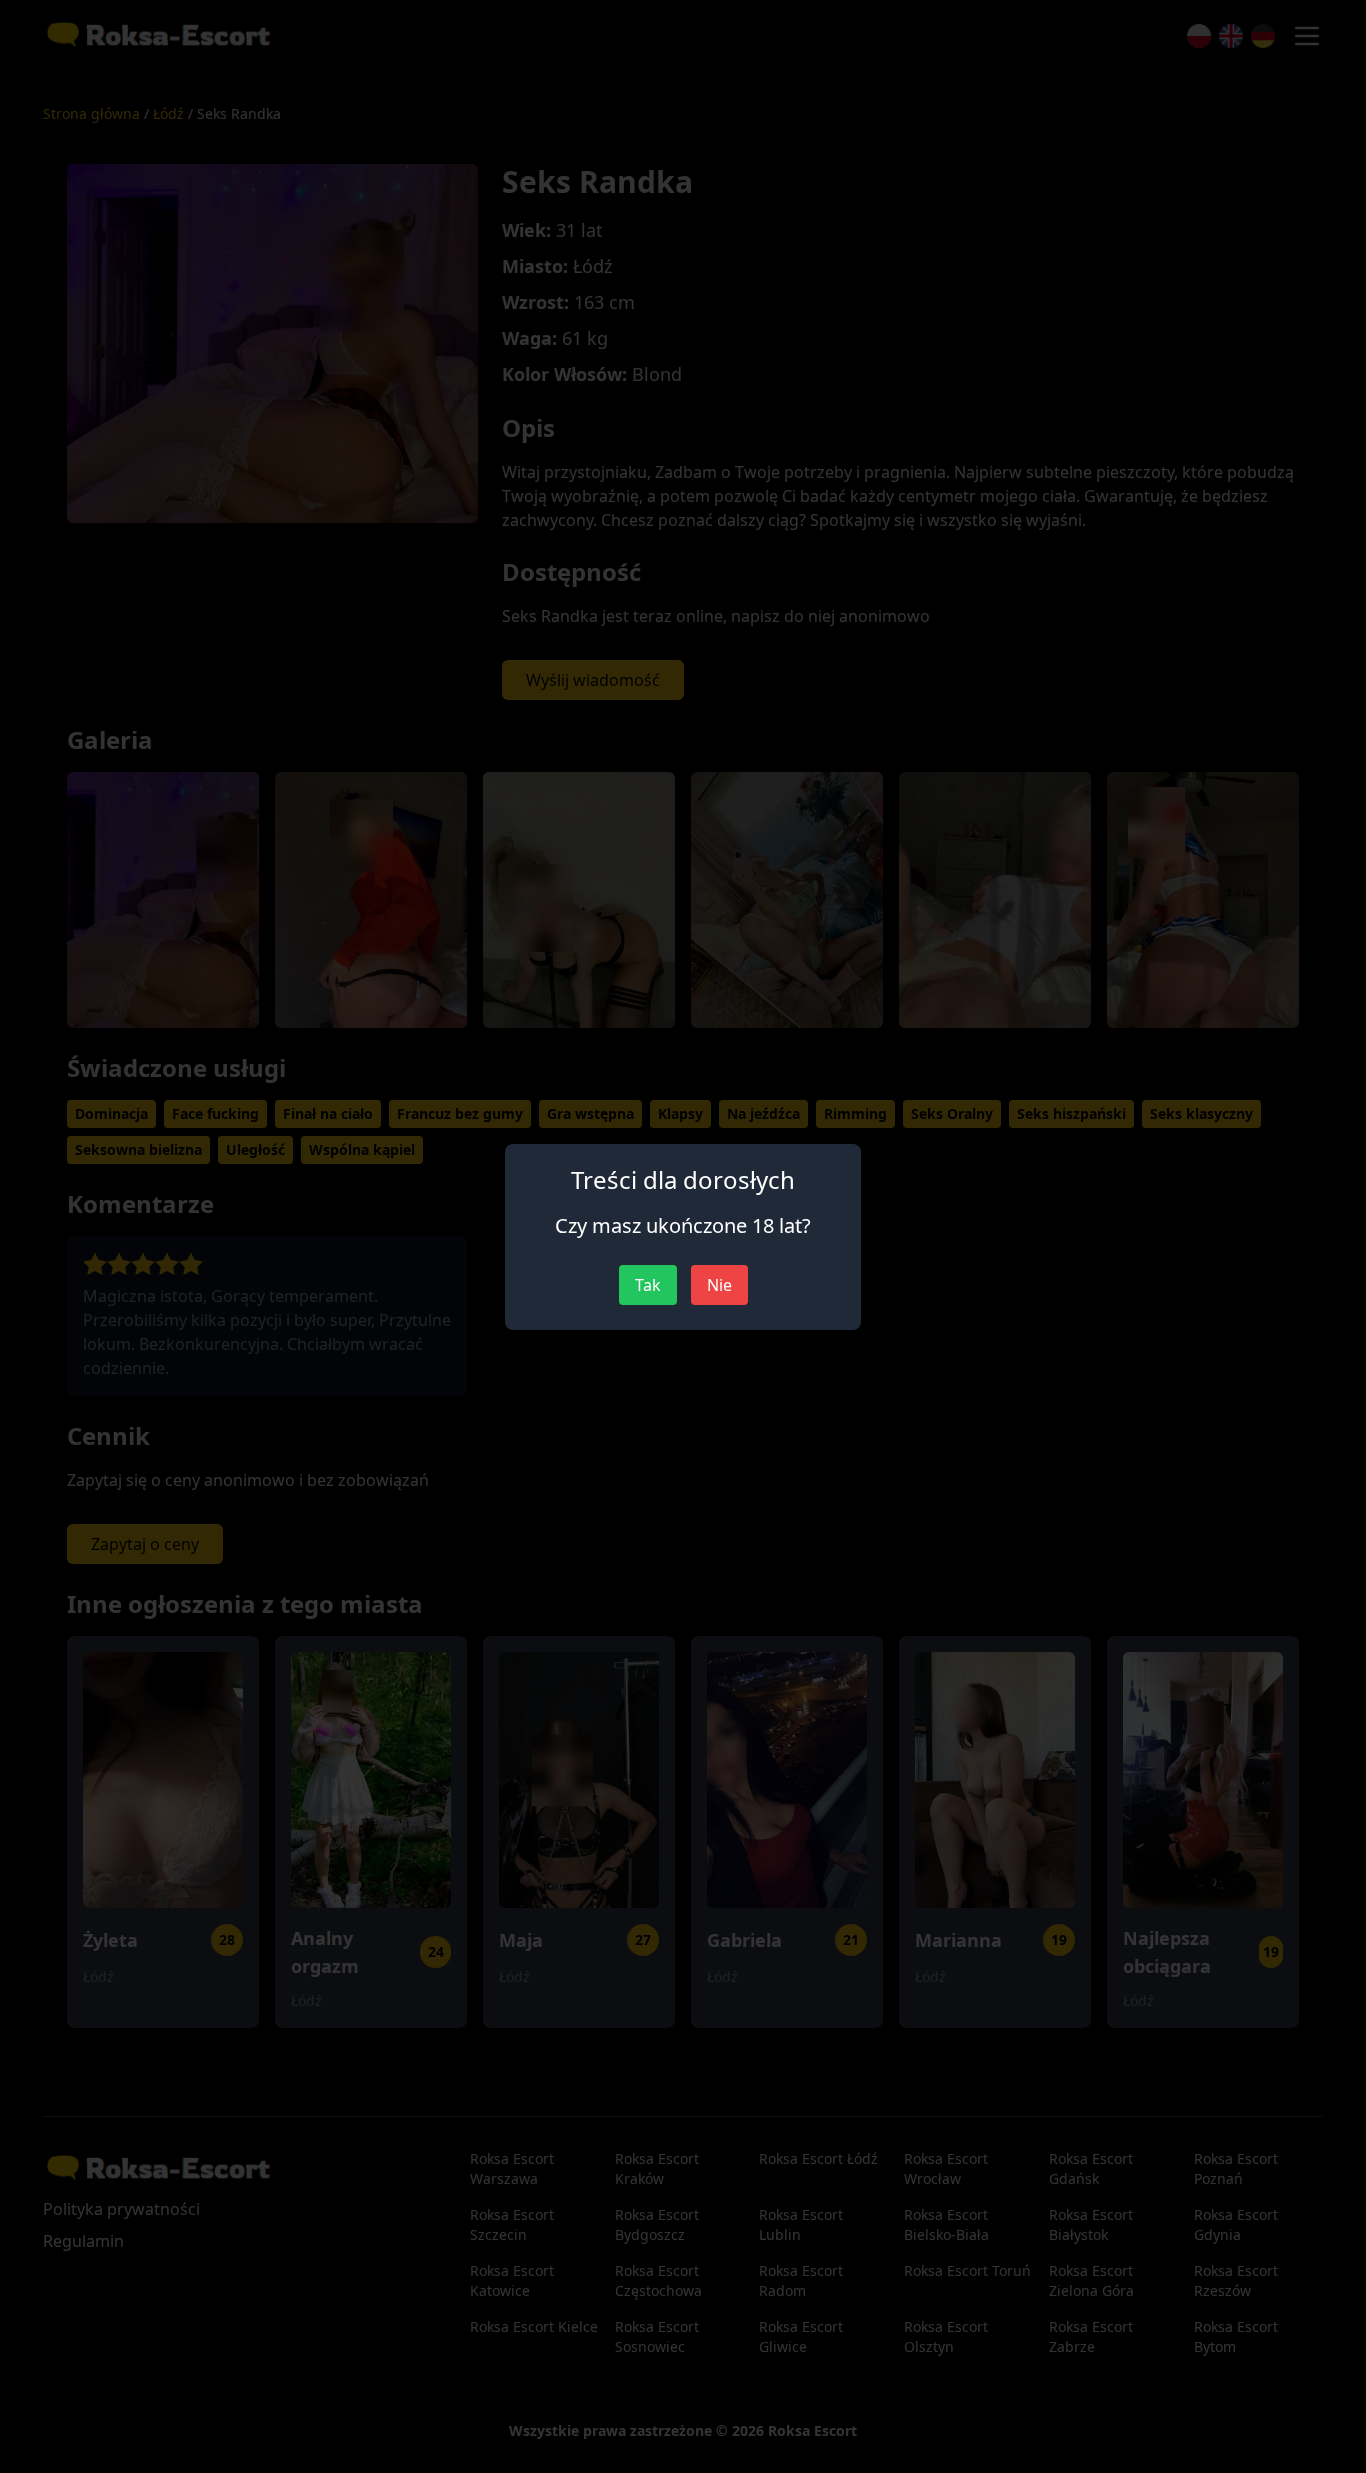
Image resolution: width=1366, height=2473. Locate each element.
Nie (719, 1285)
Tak (648, 1285)
